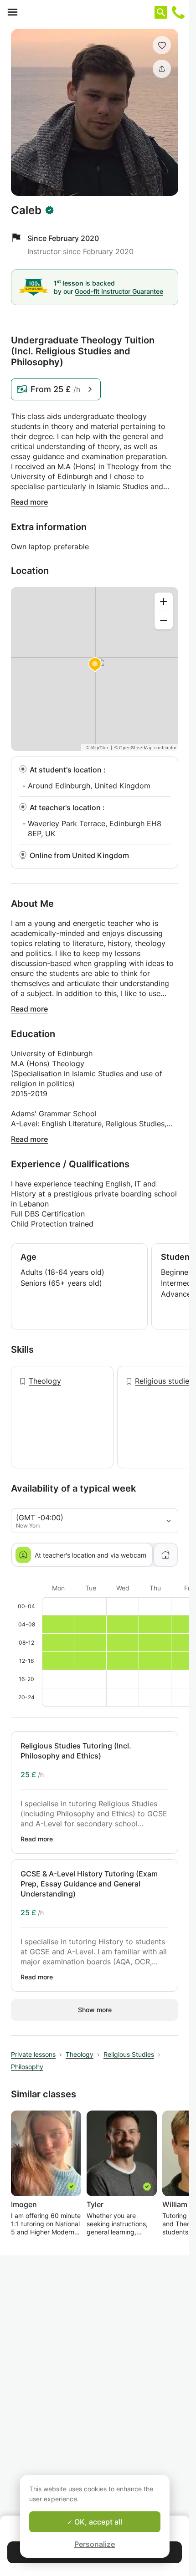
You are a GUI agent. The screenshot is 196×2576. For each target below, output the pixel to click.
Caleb (26, 210)
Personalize (95, 2544)
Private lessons (33, 2054)
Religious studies (164, 1381)
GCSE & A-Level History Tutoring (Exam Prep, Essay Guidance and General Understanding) (89, 1884)
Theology (45, 1381)
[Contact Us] (178, 12)
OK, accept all (97, 2522)
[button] (162, 45)
